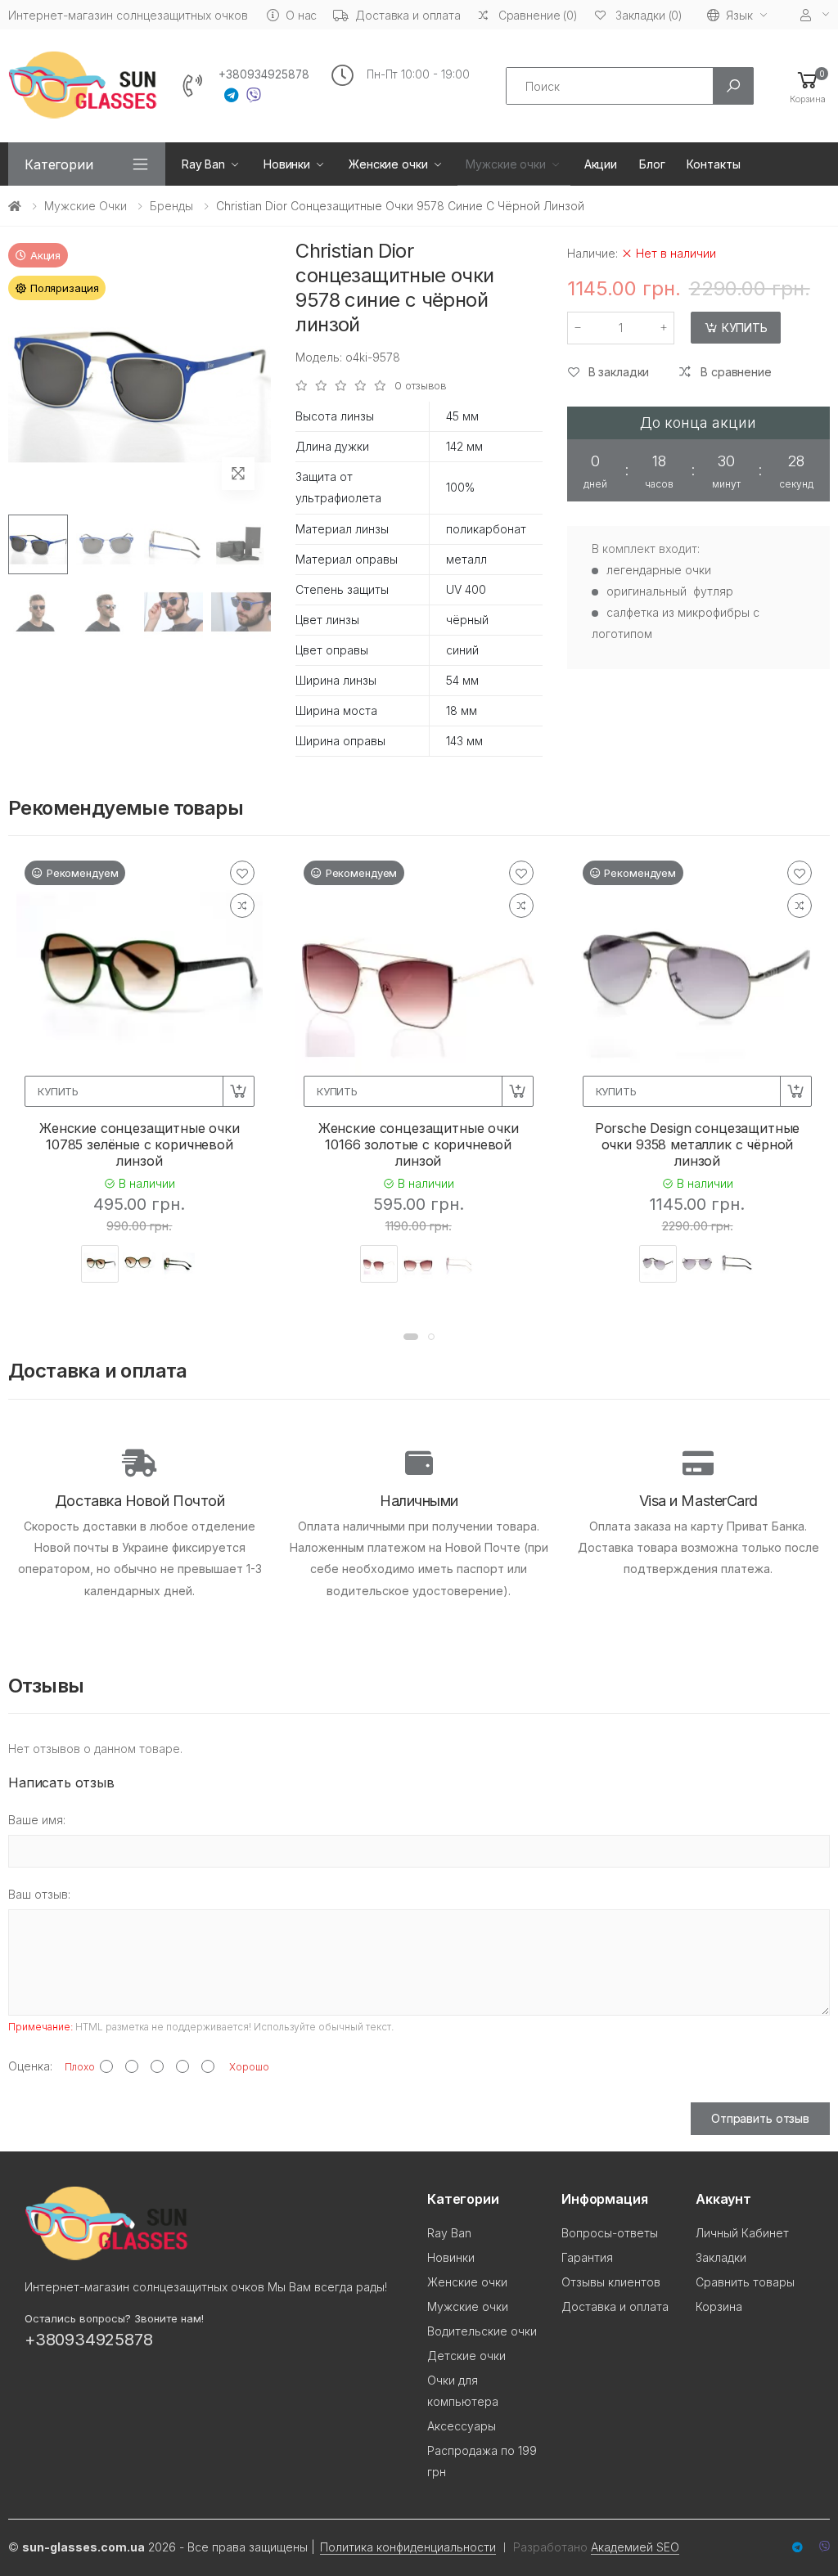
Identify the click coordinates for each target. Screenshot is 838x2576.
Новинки (287, 164)
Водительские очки (482, 2331)
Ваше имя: (37, 1820)
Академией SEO (635, 2547)
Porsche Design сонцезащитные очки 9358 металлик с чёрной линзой (698, 1144)
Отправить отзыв (760, 2118)
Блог (652, 164)
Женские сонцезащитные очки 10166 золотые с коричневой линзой (419, 1144)
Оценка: (30, 2066)
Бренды (171, 206)
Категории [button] (59, 164)
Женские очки (388, 164)
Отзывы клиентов (611, 2282)
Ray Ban (203, 164)
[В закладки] (242, 873)
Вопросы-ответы (610, 2233)
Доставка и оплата (408, 15)
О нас (301, 15)
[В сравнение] (242, 906)
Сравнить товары (745, 2282)
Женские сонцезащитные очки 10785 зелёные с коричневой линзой (140, 1144)
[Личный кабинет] (815, 15)
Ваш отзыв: (39, 1894)
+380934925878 (264, 74)
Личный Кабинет (742, 2233)
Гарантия (587, 2257)
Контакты (713, 164)
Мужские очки (505, 164)
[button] (808, 86)
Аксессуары (462, 2426)
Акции (601, 164)
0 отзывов (421, 386)
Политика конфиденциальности (408, 2547)
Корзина (719, 2306)
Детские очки (466, 2356)
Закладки (721, 2257)
